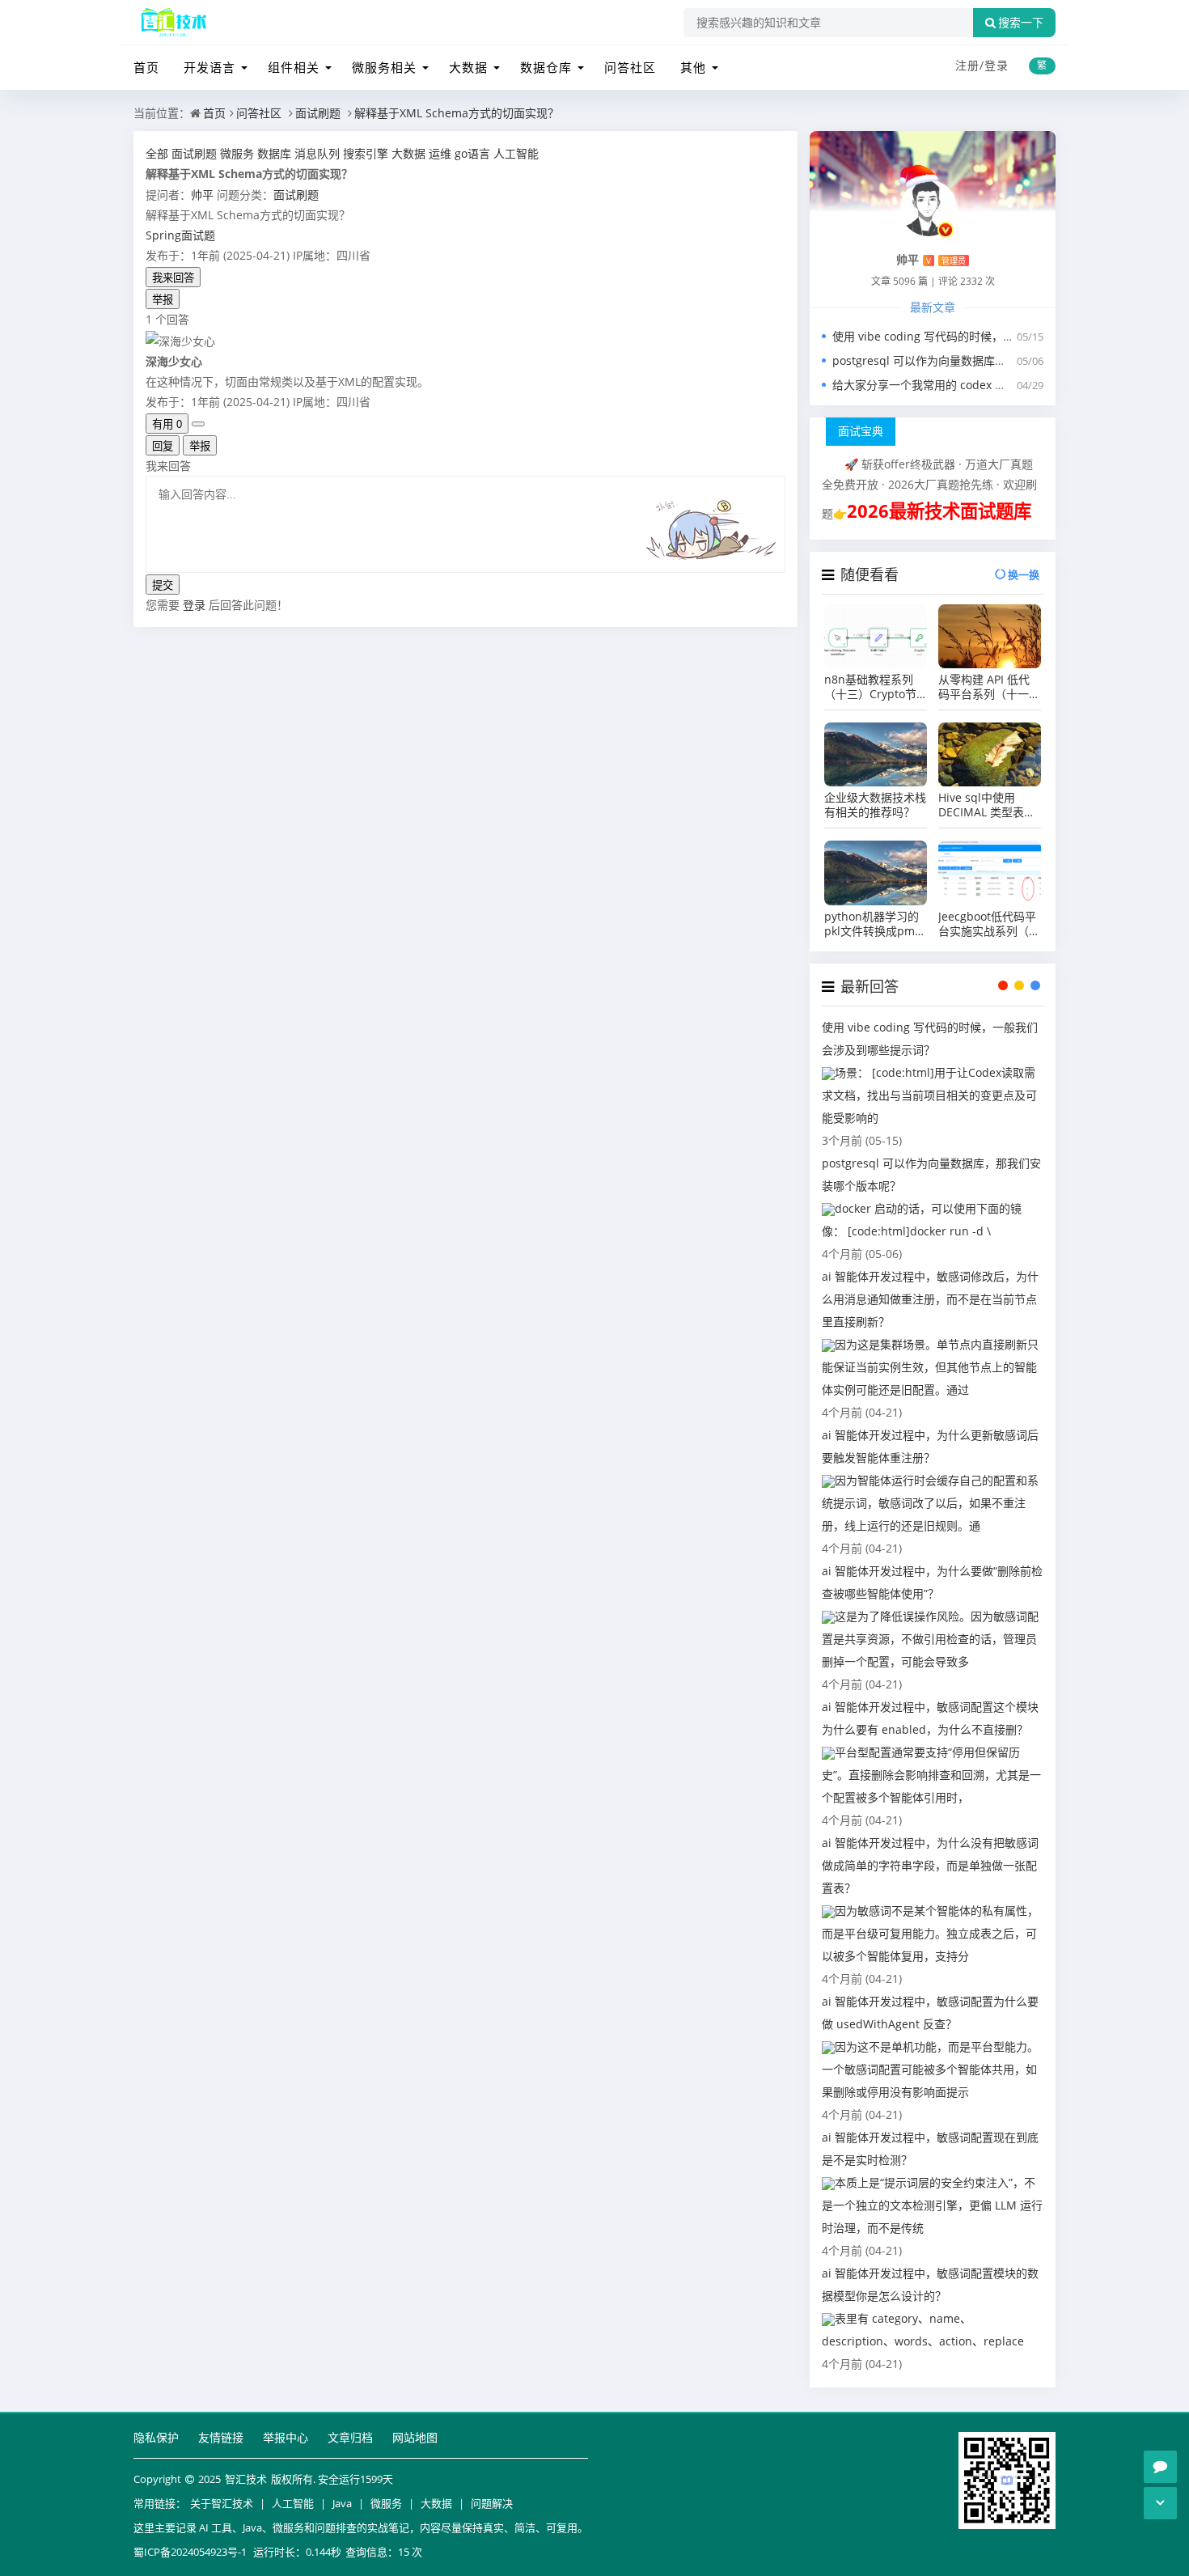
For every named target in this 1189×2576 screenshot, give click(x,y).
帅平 (202, 195)
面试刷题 (318, 113)
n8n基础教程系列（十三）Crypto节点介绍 (870, 687)
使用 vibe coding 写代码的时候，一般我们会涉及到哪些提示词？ (997, 336)
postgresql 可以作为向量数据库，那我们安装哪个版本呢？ (982, 360)
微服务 (386, 2503)
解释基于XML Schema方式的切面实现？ (457, 113)
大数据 (468, 67)
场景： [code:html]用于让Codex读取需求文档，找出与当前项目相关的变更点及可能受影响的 (929, 1095)
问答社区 (630, 67)
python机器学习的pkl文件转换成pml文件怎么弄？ (872, 924)
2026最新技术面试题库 (939, 511)
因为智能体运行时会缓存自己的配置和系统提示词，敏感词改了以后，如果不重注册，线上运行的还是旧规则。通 (930, 1503)
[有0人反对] (198, 424)
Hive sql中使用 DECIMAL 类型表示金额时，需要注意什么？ (989, 805)
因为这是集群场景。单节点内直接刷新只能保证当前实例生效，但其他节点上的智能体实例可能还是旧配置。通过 (930, 1367)
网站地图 (415, 2437)
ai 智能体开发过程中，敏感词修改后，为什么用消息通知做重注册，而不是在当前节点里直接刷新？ (930, 1299)
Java (342, 2503)
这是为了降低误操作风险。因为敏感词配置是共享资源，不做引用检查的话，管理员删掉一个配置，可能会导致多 (930, 1639)
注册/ (970, 65)
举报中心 (286, 2437)
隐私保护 (156, 2437)
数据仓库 (546, 67)
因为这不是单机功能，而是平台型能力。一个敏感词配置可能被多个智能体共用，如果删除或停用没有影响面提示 (930, 2069)
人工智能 (293, 2503)
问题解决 (492, 2503)
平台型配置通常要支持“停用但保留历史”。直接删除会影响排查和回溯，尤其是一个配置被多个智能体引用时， (931, 1775)
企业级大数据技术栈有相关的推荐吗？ (875, 805)
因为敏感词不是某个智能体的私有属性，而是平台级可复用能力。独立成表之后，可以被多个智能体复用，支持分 (930, 1933)
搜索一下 (1021, 23)
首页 (146, 67)
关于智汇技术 (222, 2503)
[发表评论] (1160, 2467)
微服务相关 (384, 67)
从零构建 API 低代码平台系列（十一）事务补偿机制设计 (989, 687)
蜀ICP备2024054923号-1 (190, 2552)
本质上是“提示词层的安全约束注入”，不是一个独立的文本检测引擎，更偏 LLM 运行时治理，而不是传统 (932, 2205)
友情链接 (221, 2437)
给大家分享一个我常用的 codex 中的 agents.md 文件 (968, 385)
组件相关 (294, 67)
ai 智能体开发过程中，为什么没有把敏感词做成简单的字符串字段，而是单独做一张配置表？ (930, 1865)
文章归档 (350, 2437)
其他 (693, 67)
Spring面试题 (180, 235)
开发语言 (209, 67)
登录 (996, 65)
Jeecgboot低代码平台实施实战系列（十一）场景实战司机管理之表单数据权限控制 (989, 924)
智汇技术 (246, 2479)
